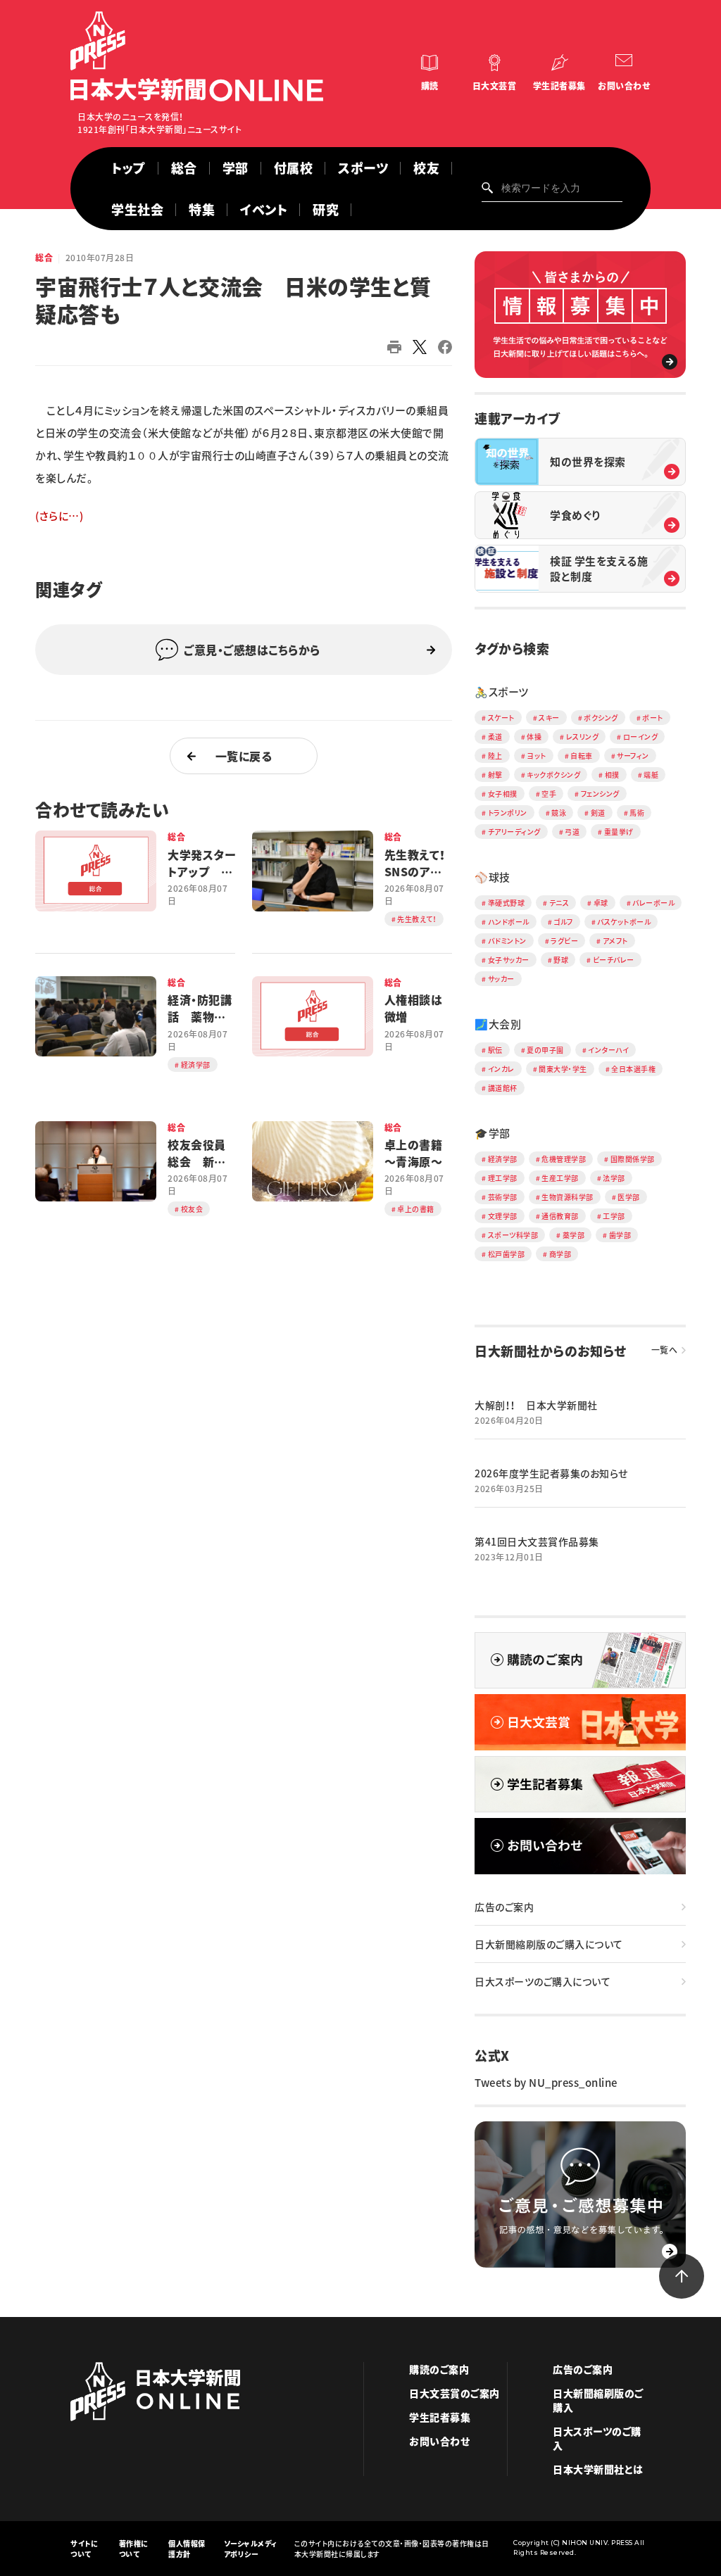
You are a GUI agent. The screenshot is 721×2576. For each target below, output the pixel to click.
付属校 (294, 168)
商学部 (560, 1254)
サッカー (501, 979)
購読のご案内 (439, 2369)
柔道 (495, 737)
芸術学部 (503, 1197)
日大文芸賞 (495, 86)
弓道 (572, 832)
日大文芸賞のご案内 (454, 2393)
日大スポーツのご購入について (543, 1981)
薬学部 (574, 1235)
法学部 (614, 1178)
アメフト (615, 941)
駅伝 (495, 1050)
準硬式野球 (507, 903)
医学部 (629, 1197)
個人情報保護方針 (187, 2549)
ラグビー (564, 941)
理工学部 (503, 1178)
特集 (202, 209)
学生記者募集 (559, 86)
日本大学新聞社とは (598, 2469)
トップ (128, 168)
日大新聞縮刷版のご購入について (549, 1944)
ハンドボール (509, 922)
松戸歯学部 (507, 1254)
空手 (549, 794)
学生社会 (137, 209)
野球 (561, 960)
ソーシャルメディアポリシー (251, 2549)
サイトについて (84, 2549)
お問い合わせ (624, 86)
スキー (549, 718)
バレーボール (653, 903)
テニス (559, 903)
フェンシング (600, 794)
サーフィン (633, 756)
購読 (430, 86)
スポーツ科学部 (513, 1235)
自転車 (582, 756)
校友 (426, 168)
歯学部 (620, 1235)
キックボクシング (553, 775)
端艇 (651, 775)
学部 (236, 168)
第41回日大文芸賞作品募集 (537, 1541)
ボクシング (601, 718)
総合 (184, 168)
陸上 (495, 756)
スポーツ (363, 168)
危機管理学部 (564, 1159)
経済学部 (503, 1159)
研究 (326, 209)
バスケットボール (624, 922)
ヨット (537, 756)
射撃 (495, 775)
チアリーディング (514, 832)
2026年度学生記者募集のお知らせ (551, 1473)
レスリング (583, 737)
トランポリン (508, 813)
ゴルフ (563, 922)
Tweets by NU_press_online (546, 2083)
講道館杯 (503, 1088)
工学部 (614, 1216)
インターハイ (608, 1050)
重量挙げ (619, 832)
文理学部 (503, 1216)
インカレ (501, 1069)
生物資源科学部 (568, 1197)
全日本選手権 (633, 1069)
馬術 (637, 813)
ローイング (641, 737)
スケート (501, 718)
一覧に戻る (244, 756)
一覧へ (665, 1350)
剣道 (598, 813)
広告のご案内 (504, 1907)
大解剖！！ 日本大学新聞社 (536, 1405)
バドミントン (507, 941)
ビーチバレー (614, 960)
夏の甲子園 (545, 1050)
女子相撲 (503, 794)
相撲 (612, 775)
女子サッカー (509, 960)
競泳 (559, 813)
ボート (653, 718)
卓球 (601, 903)
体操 (534, 737)
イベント (264, 209)
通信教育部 (560, 1216)
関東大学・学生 (563, 1069)
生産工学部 (560, 1178)
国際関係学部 (633, 1159)
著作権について (134, 2549)
